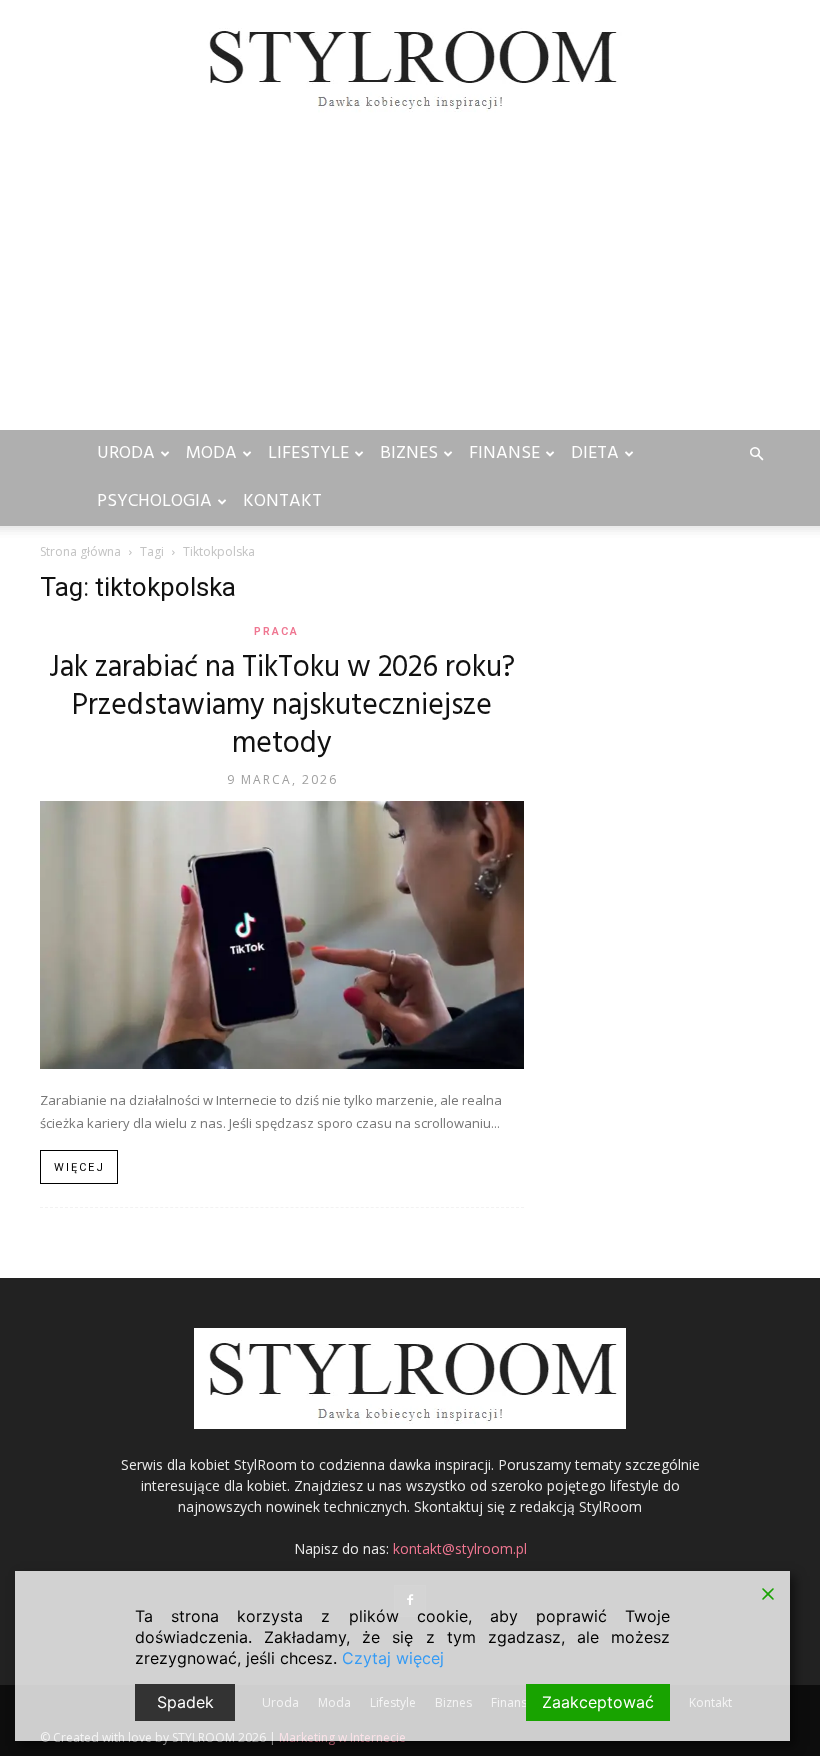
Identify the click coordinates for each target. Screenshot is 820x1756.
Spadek (185, 1702)
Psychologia (154, 501)
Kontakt (282, 501)
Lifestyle (308, 453)
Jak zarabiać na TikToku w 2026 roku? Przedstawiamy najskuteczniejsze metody (282, 706)
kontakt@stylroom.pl (460, 1548)
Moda (211, 453)
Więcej (79, 1167)
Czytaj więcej (393, 1658)
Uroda (126, 453)
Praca (276, 631)
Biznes (409, 453)
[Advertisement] (410, 280)
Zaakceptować (598, 1702)
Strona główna (80, 551)
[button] (756, 454)
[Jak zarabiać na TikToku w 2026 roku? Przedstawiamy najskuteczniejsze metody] (282, 935)
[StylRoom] (410, 66)
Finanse (504, 453)
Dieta (595, 453)
